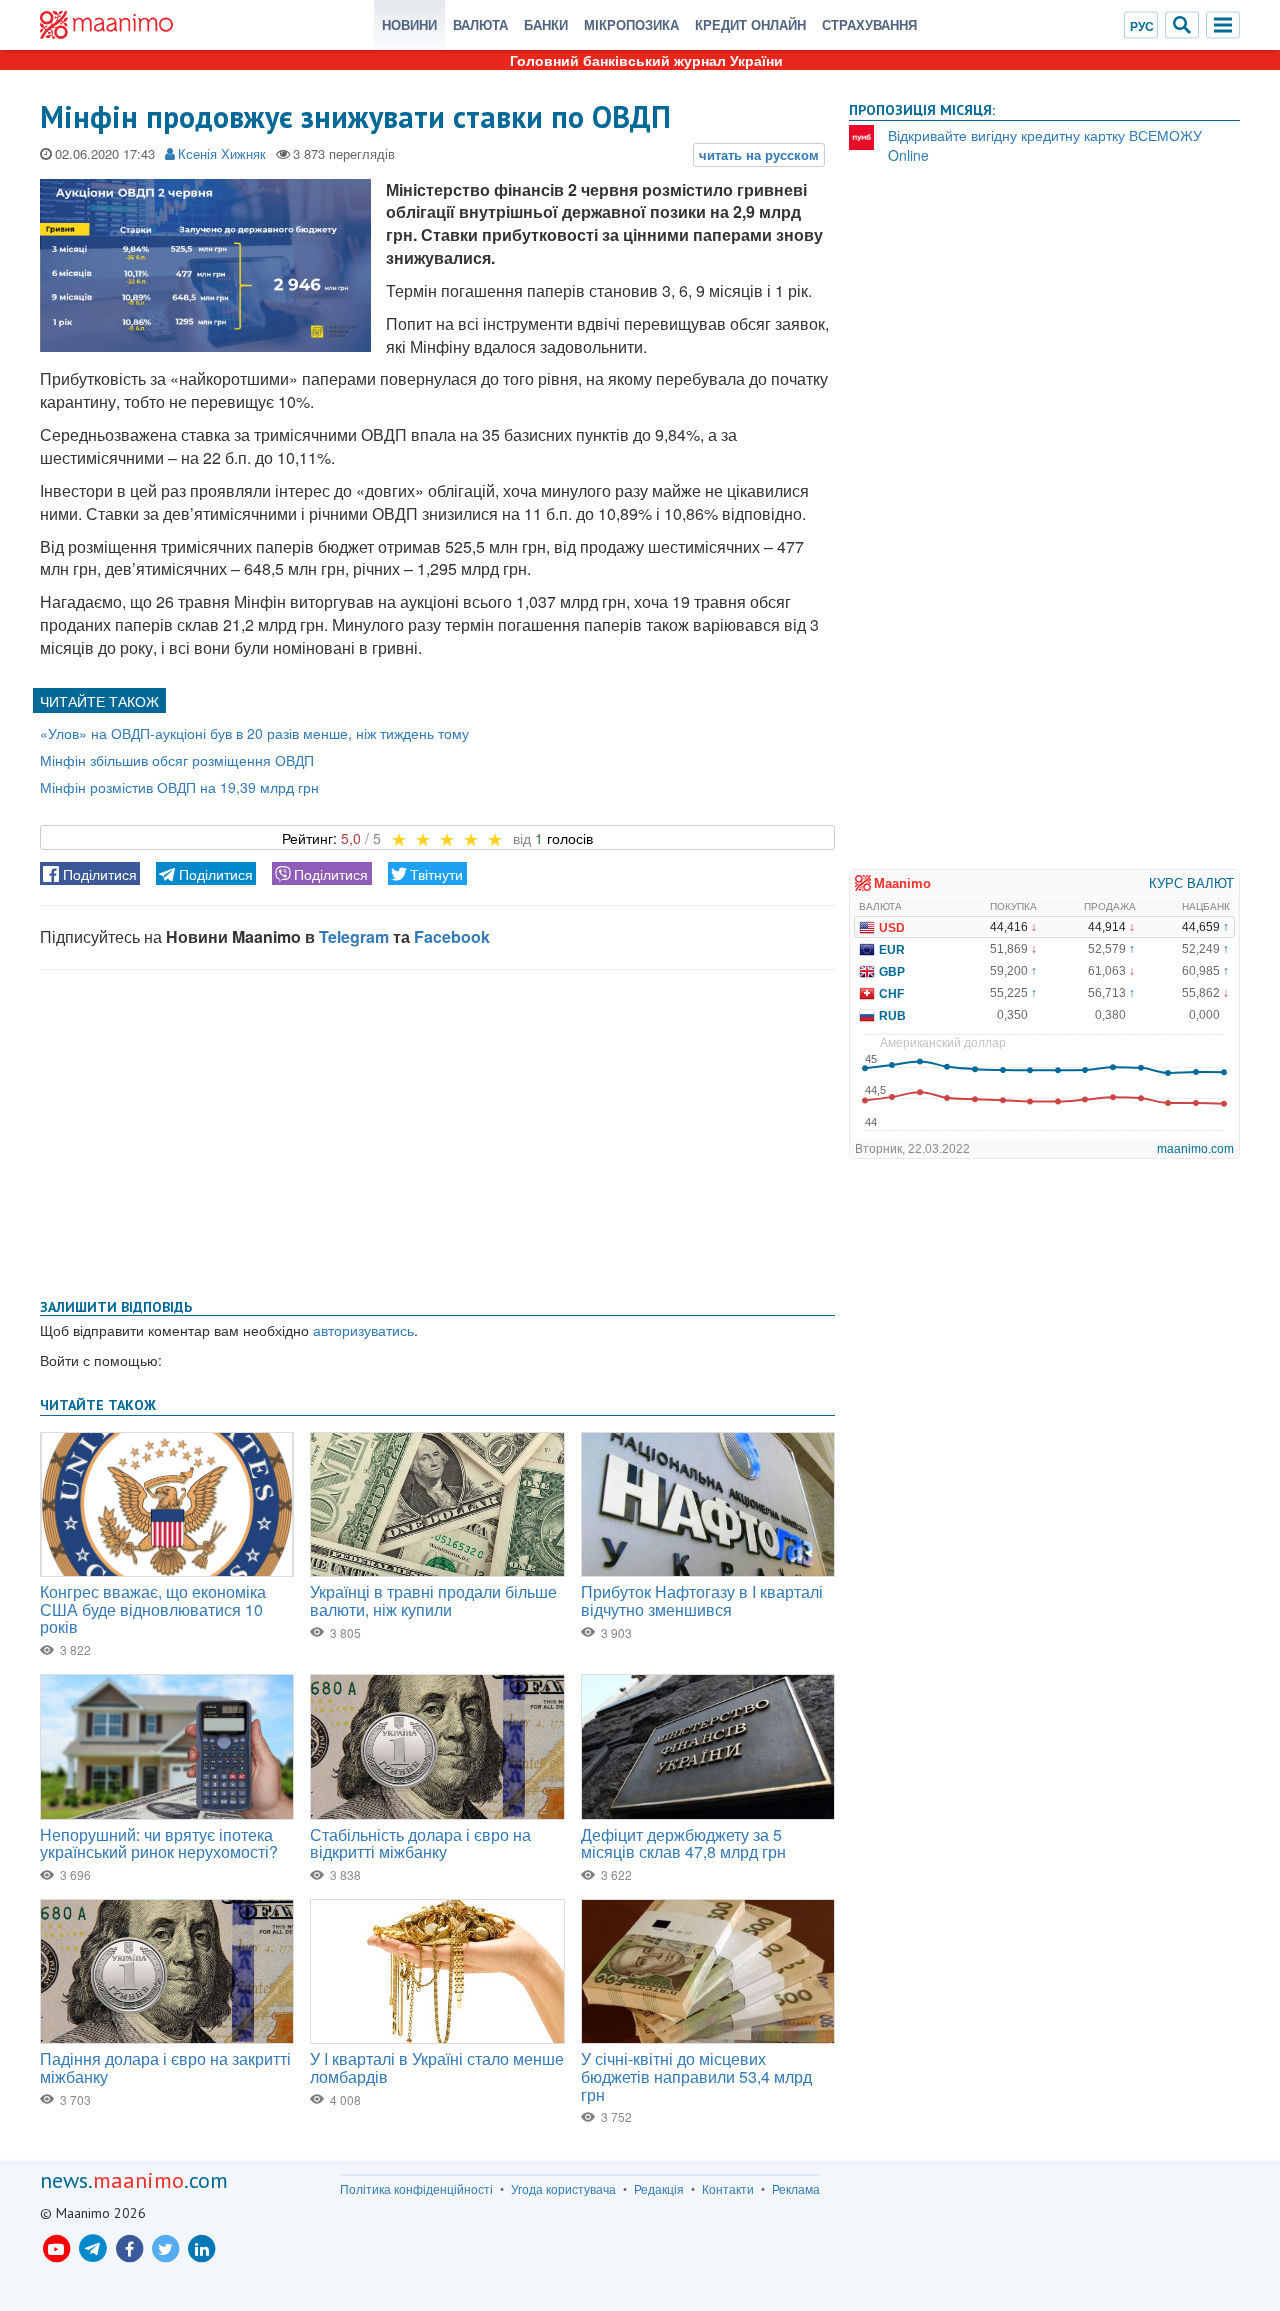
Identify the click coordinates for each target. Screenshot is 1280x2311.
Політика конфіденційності (416, 2189)
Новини (409, 24)
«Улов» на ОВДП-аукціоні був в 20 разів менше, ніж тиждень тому (254, 733)
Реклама (796, 2189)
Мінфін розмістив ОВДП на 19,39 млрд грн (179, 787)
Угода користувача (563, 2189)
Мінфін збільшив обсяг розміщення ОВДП (177, 760)
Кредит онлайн (750, 24)
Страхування (869, 24)
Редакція (659, 2189)
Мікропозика (631, 24)
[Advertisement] (437, 1130)
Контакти (728, 2189)
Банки (546, 24)
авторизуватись (363, 1330)
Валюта (480, 24)
